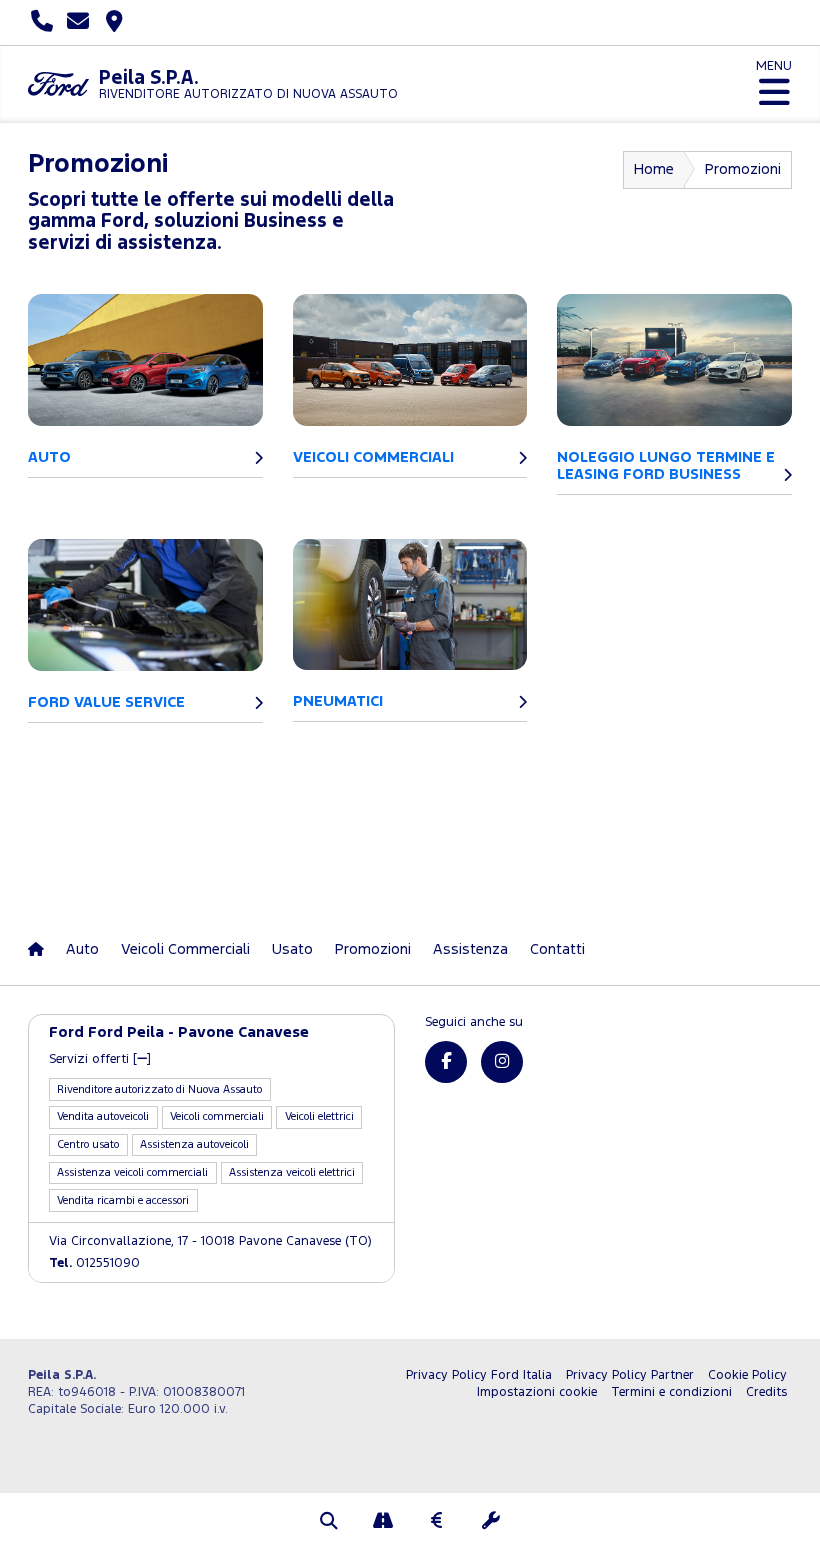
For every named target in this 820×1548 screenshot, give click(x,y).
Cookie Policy (747, 1375)
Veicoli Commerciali (185, 949)
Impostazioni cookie (537, 1392)
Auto (82, 949)
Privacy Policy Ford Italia (479, 1375)
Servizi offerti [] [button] (100, 1059)
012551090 (94, 1263)
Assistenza (470, 949)
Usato (292, 949)
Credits (766, 1392)
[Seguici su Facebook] (446, 1062)
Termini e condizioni (671, 1392)
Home (654, 169)
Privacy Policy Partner (630, 1375)
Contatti (557, 949)
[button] (329, 1523)
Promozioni (373, 949)
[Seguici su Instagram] (502, 1062)
